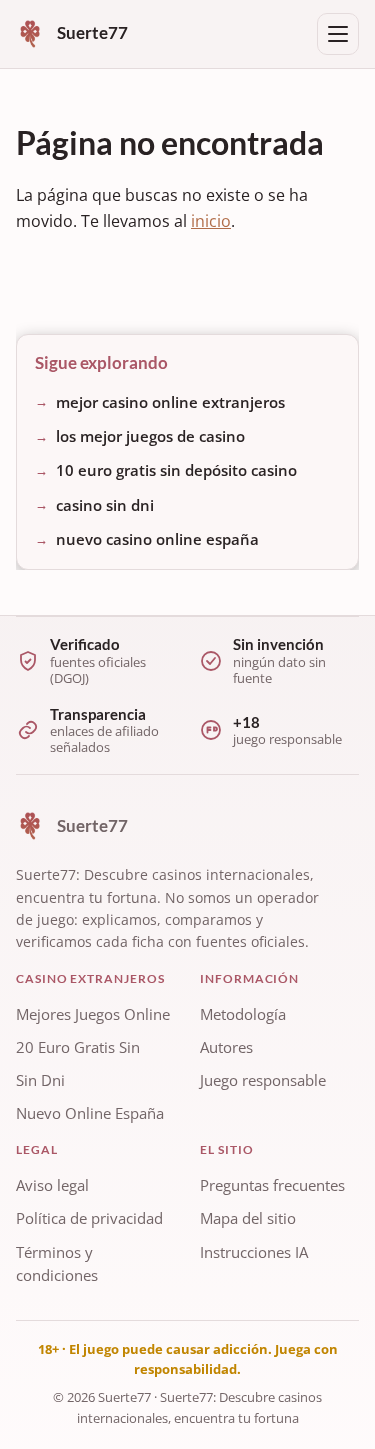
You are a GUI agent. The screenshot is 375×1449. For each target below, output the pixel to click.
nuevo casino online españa (157, 539)
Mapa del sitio (248, 1219)
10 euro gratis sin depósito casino (176, 470)
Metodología (243, 1014)
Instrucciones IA (254, 1252)
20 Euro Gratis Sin (78, 1047)
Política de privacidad (89, 1219)
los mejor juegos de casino (150, 436)
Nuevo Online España (90, 1113)
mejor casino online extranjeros (170, 401)
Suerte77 (124, 1397)
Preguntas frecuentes (272, 1185)
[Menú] (338, 34)
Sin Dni (40, 1080)
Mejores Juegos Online (93, 1014)
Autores (226, 1047)
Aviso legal (52, 1185)
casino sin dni (105, 505)
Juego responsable (263, 1080)
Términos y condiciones (57, 1264)
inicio (211, 221)
